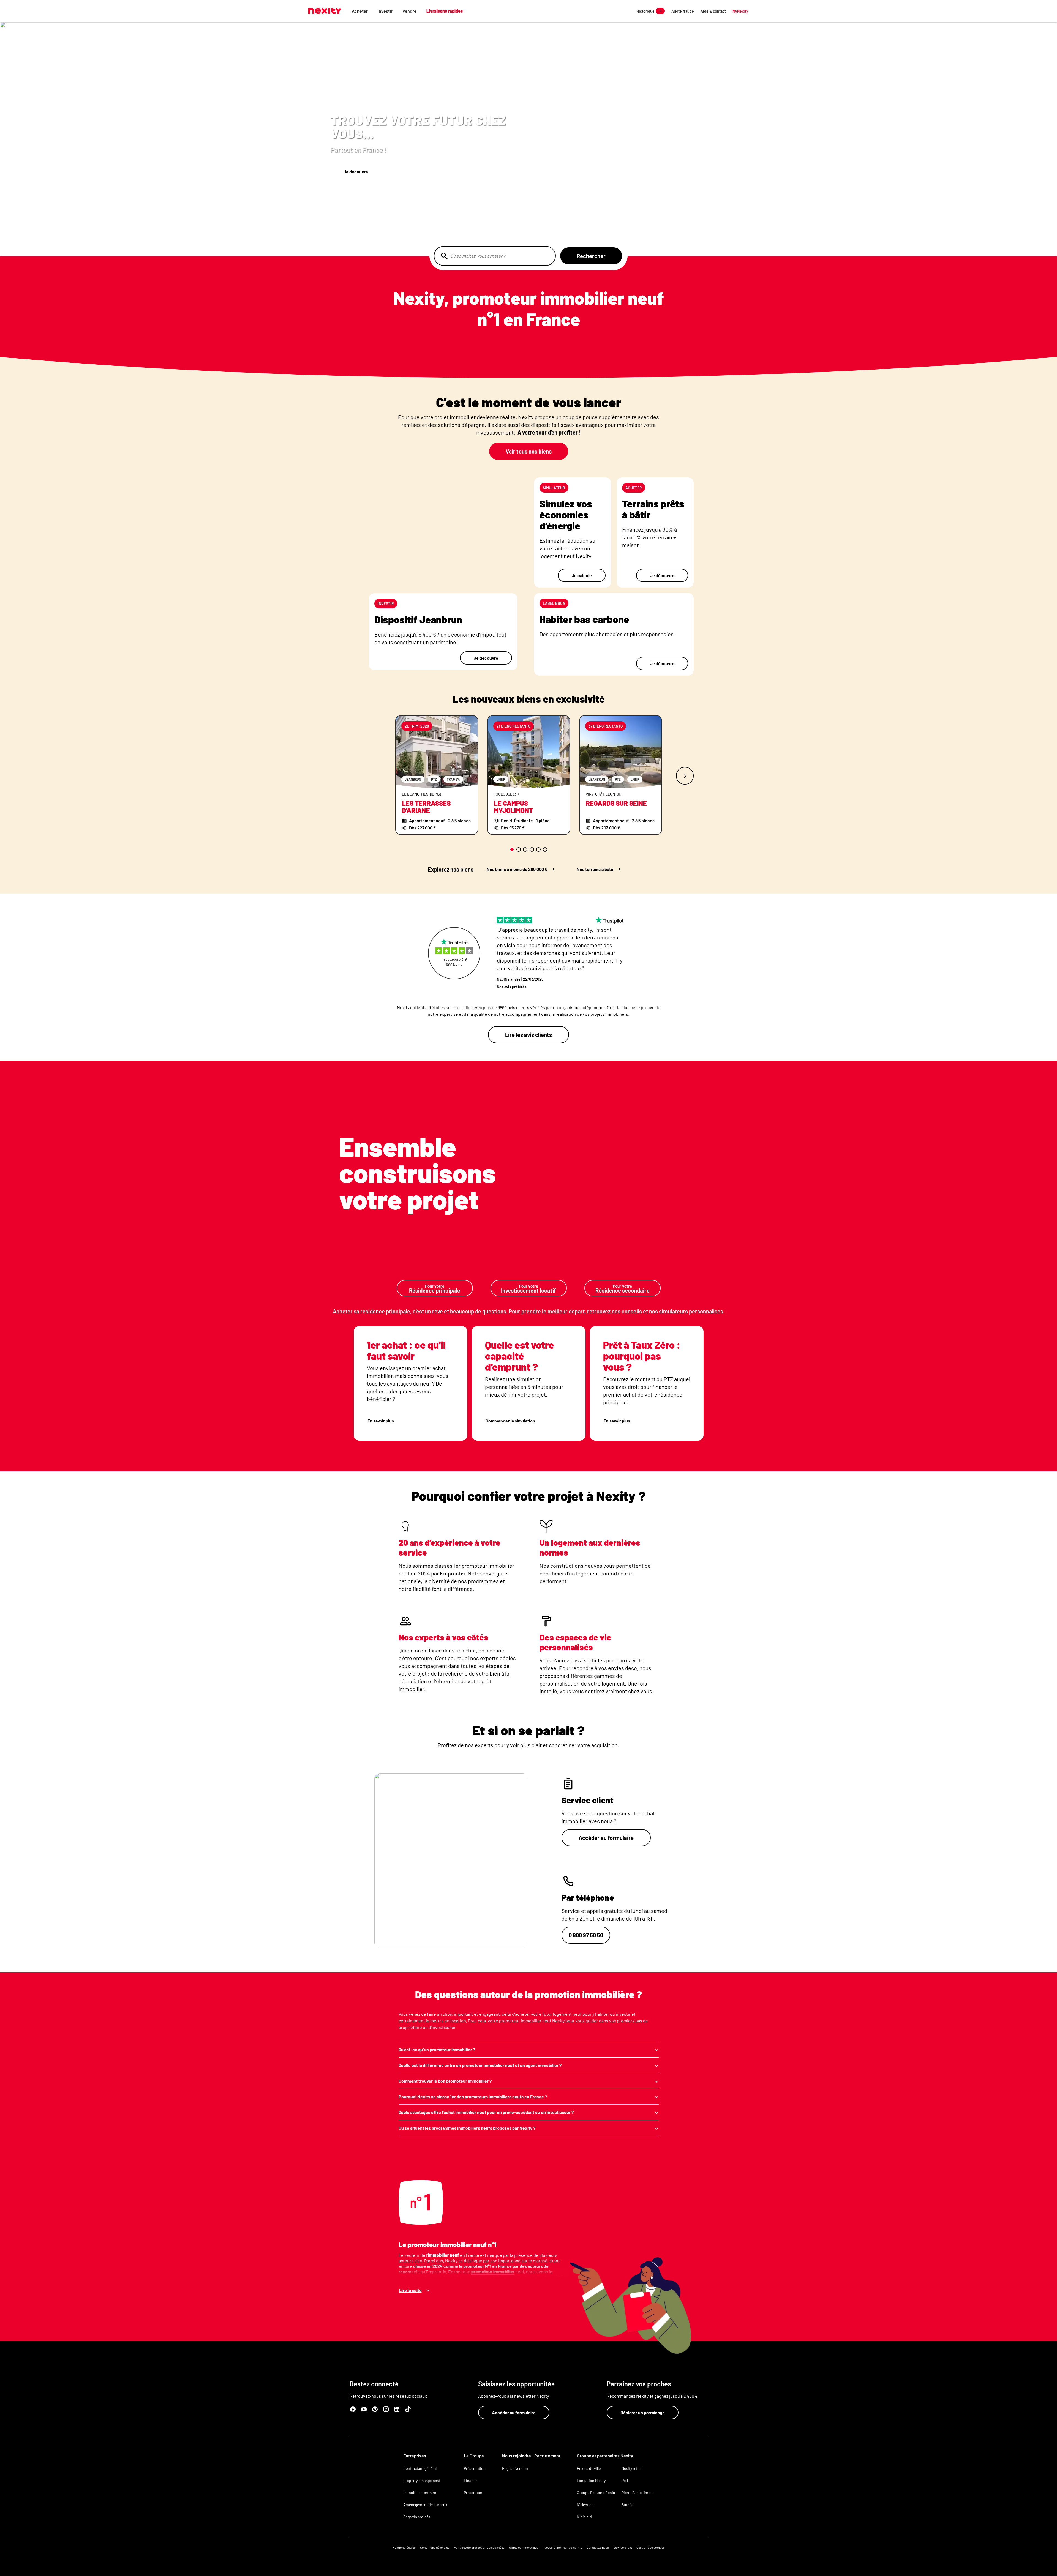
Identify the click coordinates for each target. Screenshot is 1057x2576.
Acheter (360, 11)
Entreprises (415, 2456)
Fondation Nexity (591, 2480)
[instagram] (386, 2409)
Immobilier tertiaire (420, 2492)
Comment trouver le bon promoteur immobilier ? (445, 2081)
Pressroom (473, 2492)
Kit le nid (584, 2517)
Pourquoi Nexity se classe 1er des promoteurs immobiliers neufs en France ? (473, 2096)
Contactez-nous (598, 2547)
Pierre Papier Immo (638, 2492)
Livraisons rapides (445, 11)
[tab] (512, 849)
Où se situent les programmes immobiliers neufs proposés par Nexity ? (467, 2128)
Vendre (409, 11)
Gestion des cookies (651, 2547)
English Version (515, 2468)
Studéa (627, 2505)
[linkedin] (397, 2409)
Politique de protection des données (479, 2547)
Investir (385, 11)
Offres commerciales (524, 2547)
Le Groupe (474, 2456)
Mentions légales (404, 2547)
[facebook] (353, 2409)
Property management (422, 2480)
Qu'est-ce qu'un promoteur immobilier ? (437, 2049)
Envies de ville (589, 2468)
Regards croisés (417, 2517)
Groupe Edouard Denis (596, 2492)
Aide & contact (713, 11)
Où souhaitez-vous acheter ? (478, 256)
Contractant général (420, 2468)
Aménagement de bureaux (425, 2505)
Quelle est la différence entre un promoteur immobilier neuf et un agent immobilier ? (480, 2065)
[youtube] (364, 2409)
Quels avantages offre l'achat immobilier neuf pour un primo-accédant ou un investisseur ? (486, 2112)
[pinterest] (375, 2409)
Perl (625, 2480)
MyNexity (740, 11)
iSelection (585, 2505)
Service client (623, 2547)
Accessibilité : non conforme (562, 2547)
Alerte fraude (683, 11)
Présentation (475, 2468)
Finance (471, 2480)
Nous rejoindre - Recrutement (531, 2456)
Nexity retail (631, 2468)
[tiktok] (408, 2409)
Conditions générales (435, 2547)
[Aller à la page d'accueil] (325, 11)
